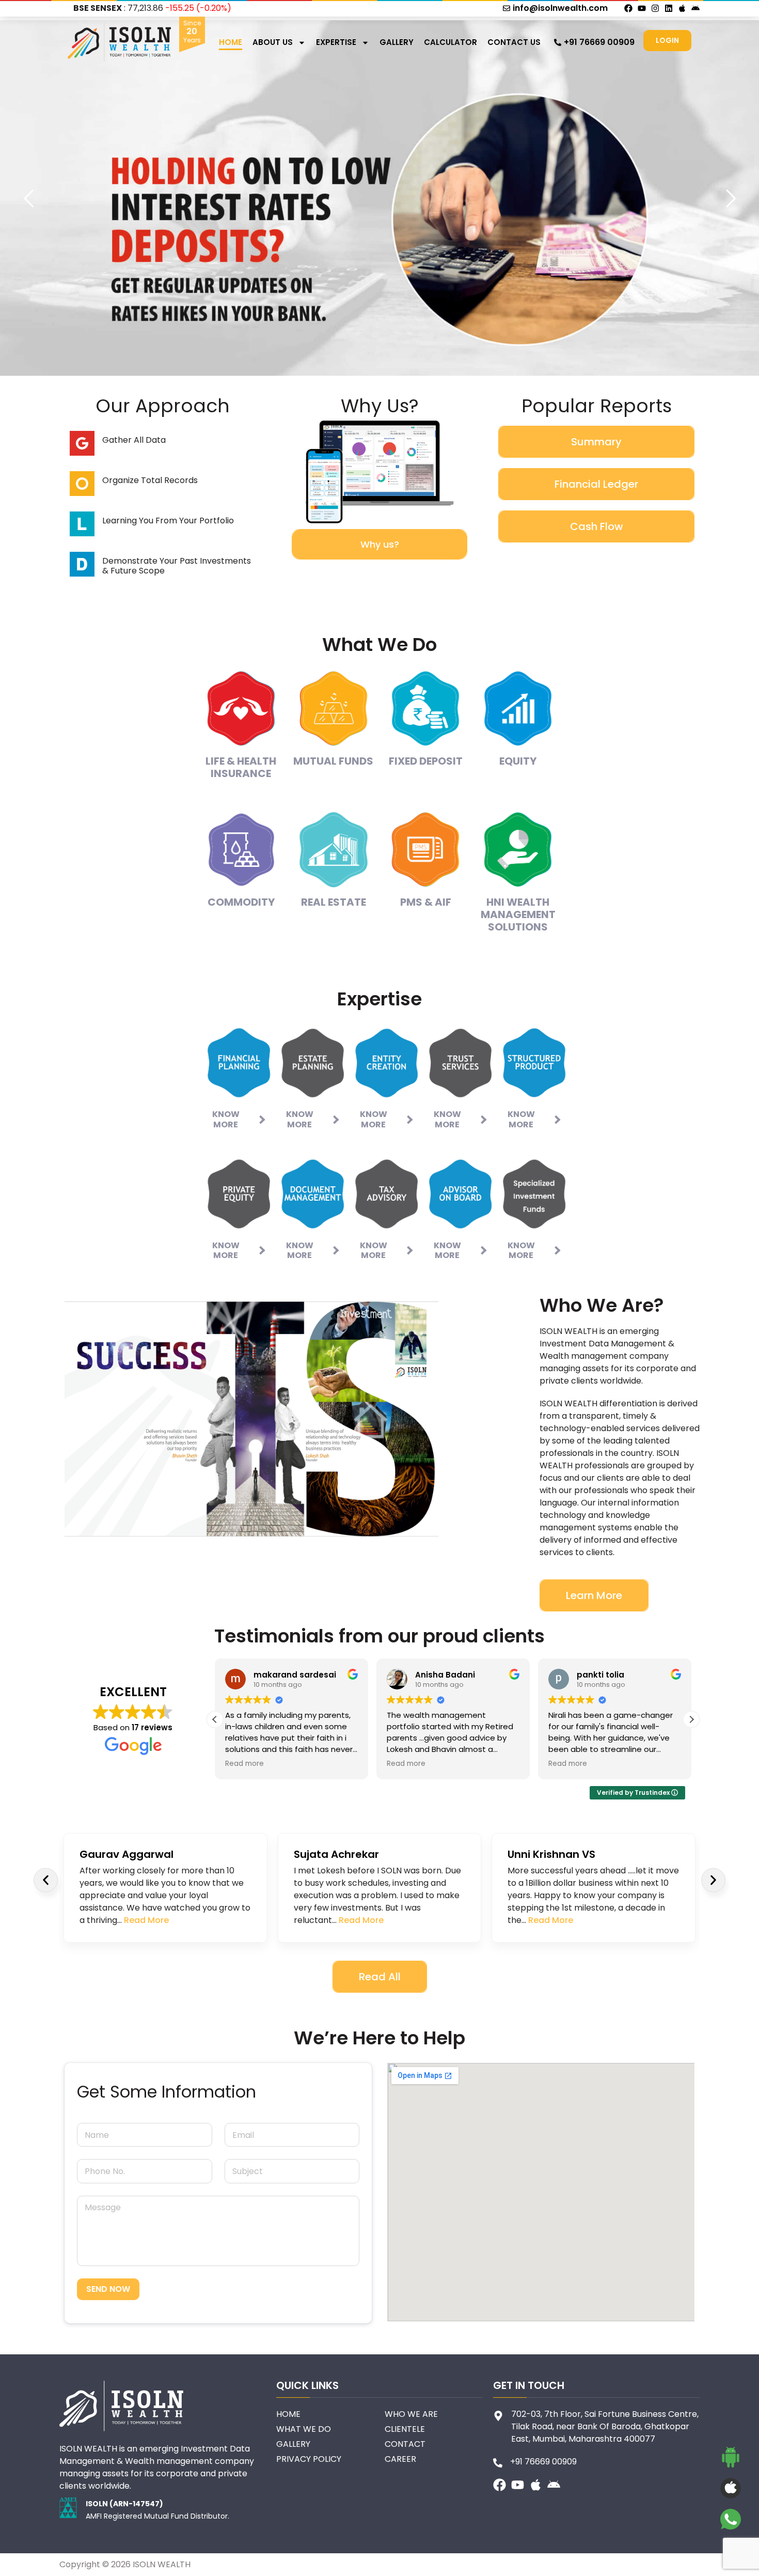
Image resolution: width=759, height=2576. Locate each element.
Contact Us (514, 42)
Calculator (450, 42)
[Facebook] (628, 8)
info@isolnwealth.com (560, 8)
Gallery (397, 42)
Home (231, 42)
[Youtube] (642, 8)
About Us (273, 42)
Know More (226, 1119)
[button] (215, 1719)
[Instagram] (655, 8)
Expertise (336, 42)
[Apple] (682, 8)
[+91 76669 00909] (558, 42)
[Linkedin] (669, 8)
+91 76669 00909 (599, 42)
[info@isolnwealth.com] (507, 8)
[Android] (695, 8)
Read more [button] (361, 1764)
